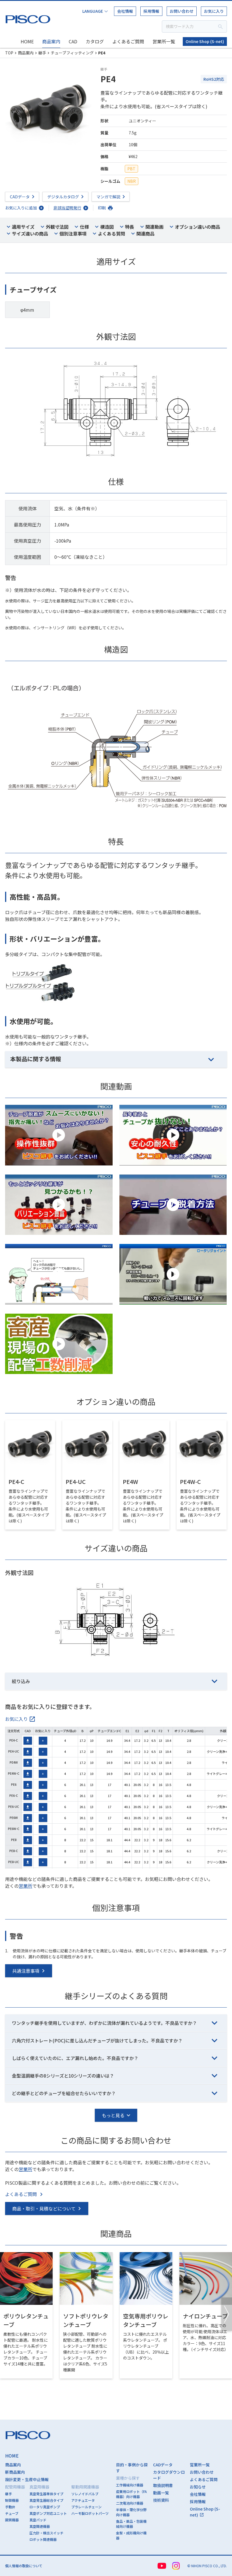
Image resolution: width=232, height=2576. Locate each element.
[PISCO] (29, 18)
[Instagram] (176, 2566)
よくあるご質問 (128, 41)
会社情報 (125, 11)
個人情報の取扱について (24, 2566)
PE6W (14, 1817)
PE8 (14, 1840)
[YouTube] (162, 2566)
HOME (27, 41)
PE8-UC (14, 1862)
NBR (132, 181)
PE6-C (14, 1795)
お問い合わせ (182, 11)
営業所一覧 (164, 41)
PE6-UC (14, 1806)
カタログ (95, 41)
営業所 (25, 1886)
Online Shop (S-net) (205, 41)
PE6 (14, 1784)
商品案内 (51, 41)
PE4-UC (14, 1751)
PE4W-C (14, 1773)
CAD (73, 41)
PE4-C (14, 1740)
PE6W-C (14, 1829)
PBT (131, 169)
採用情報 (151, 11)
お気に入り (214, 11)
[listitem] (20, 1719)
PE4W (14, 1762)
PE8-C (14, 1851)
